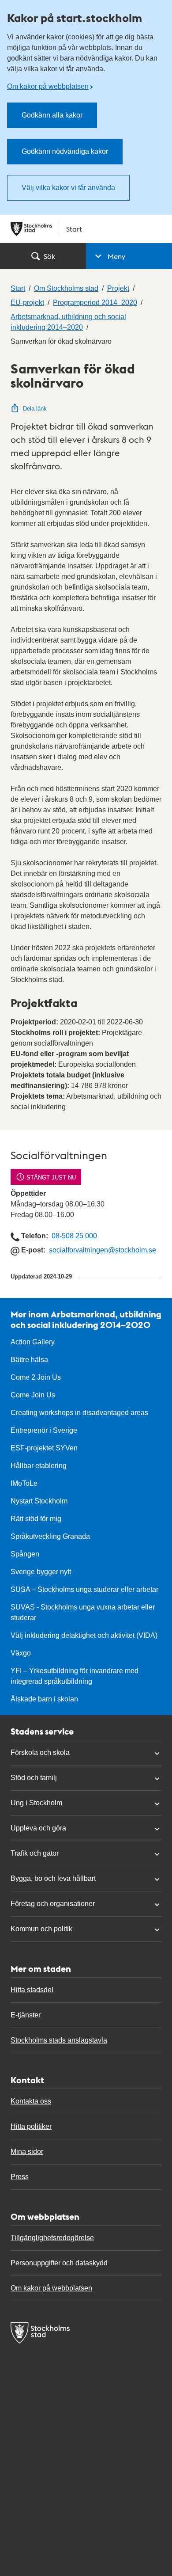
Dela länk (35, 409)
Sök (49, 256)
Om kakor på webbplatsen (48, 86)
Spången (25, 1554)
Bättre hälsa (29, 1360)
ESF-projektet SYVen (44, 1448)
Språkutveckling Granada (50, 1536)
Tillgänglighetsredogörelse (52, 2238)
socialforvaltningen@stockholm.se (103, 1250)
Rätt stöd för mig (36, 1519)
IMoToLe (24, 1483)
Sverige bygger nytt (41, 1572)
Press (20, 2177)
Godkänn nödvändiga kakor (65, 151)
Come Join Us (33, 1395)
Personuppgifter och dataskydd (59, 2263)
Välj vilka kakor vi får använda (68, 188)
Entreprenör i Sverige (44, 1430)
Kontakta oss (31, 2101)
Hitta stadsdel (32, 1990)
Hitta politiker (31, 2126)
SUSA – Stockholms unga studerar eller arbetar (84, 1589)
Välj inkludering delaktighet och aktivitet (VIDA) (84, 1635)
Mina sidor (27, 2152)
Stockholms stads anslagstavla (59, 2040)
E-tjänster (26, 2015)
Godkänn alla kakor (52, 115)
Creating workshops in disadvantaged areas (79, 1413)
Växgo (21, 1653)
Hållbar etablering (39, 1466)
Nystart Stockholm (39, 1501)
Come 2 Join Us (36, 1377)
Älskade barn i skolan (44, 1699)
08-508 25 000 (74, 1236)
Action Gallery (33, 1342)
